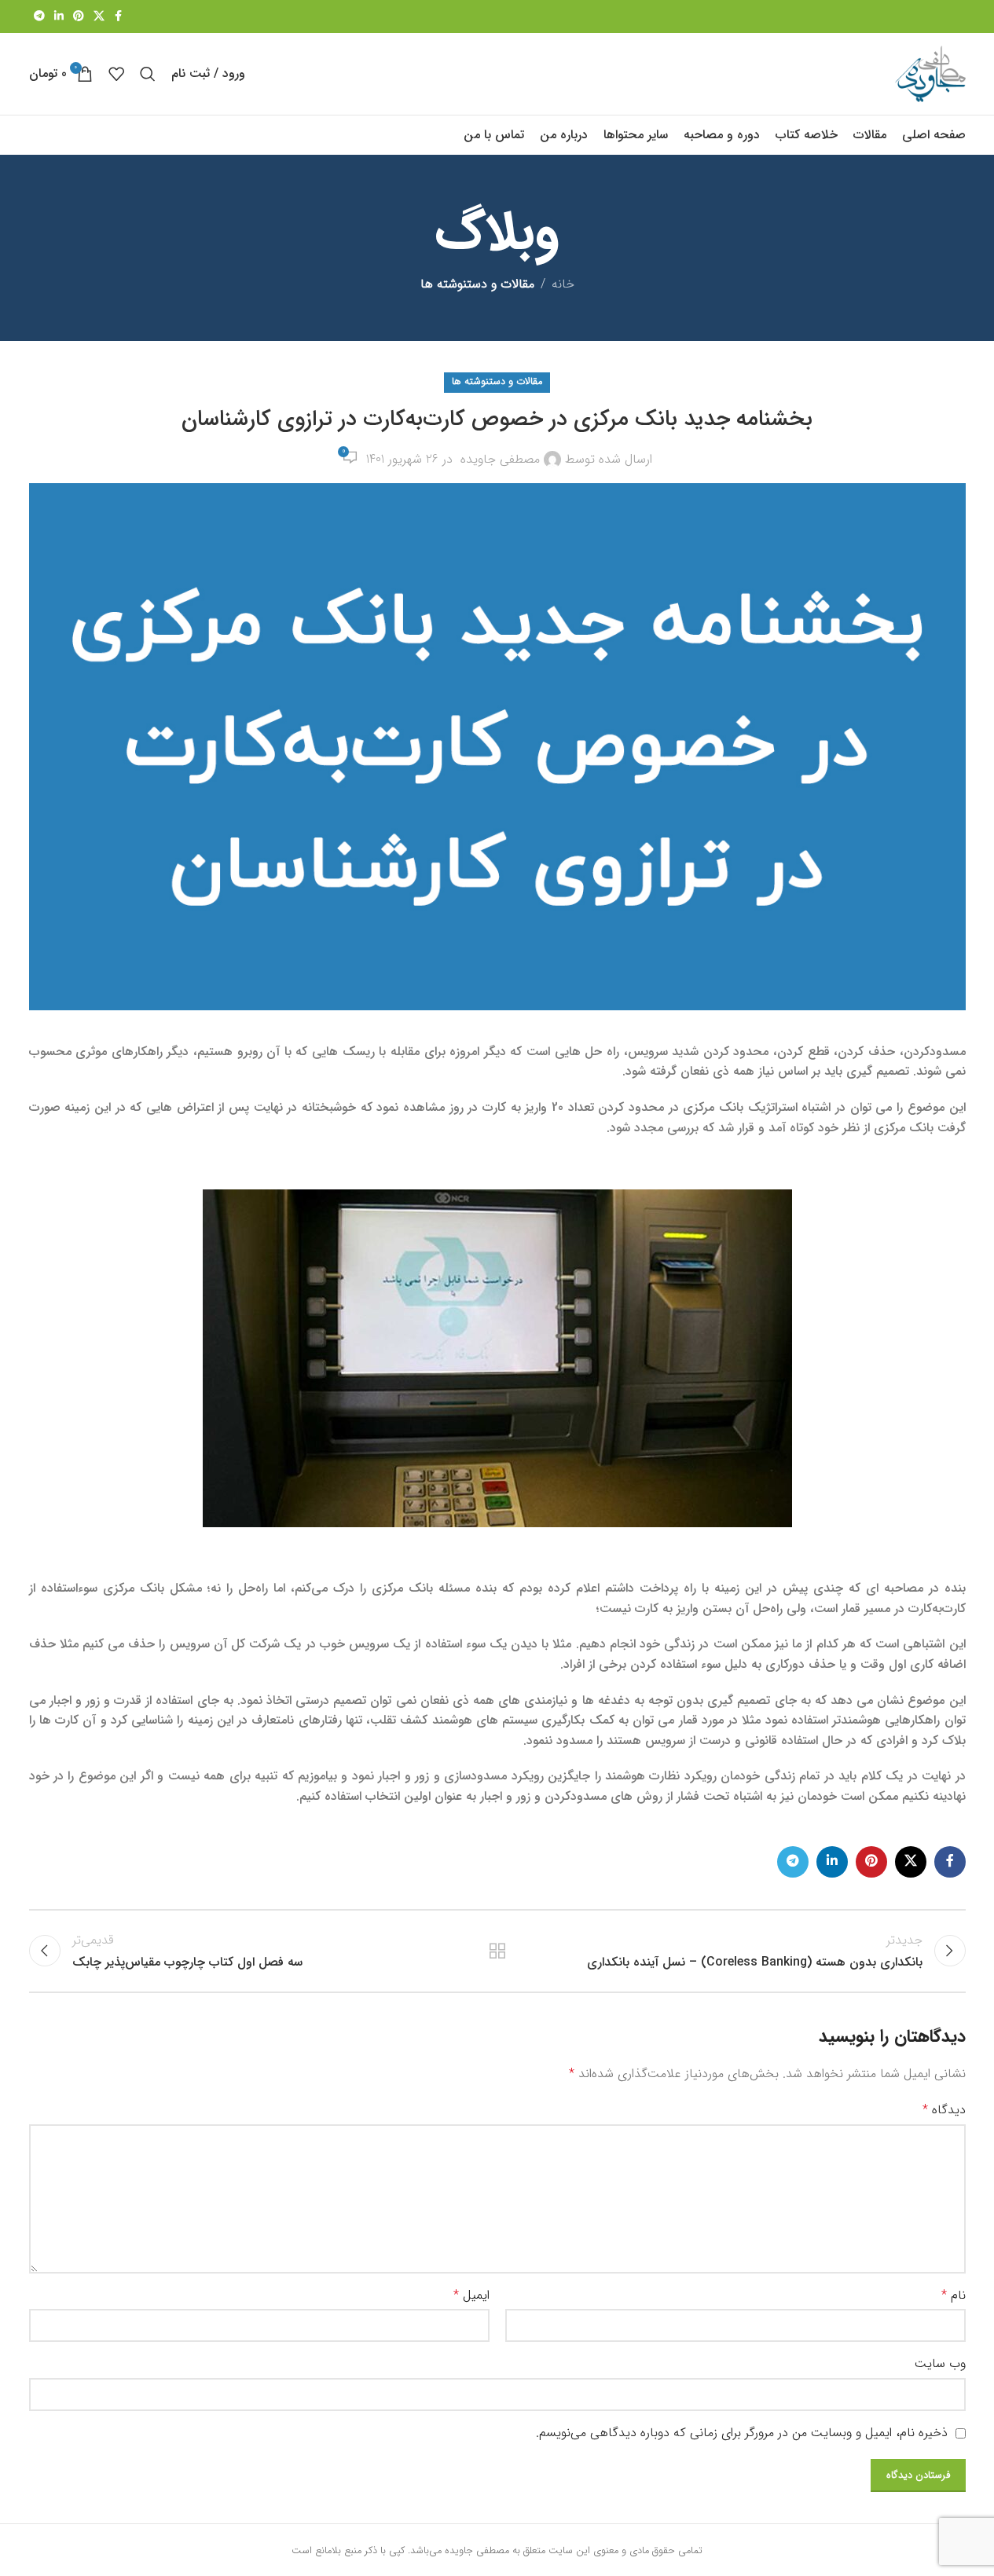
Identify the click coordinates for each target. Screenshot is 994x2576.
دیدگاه (944, 2110)
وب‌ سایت (940, 2363)
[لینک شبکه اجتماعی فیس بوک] (119, 16)
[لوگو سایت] (930, 73)
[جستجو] (148, 74)
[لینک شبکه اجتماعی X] (99, 16)
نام (954, 2295)
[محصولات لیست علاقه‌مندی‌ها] (116, 74)
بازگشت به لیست (497, 1951)
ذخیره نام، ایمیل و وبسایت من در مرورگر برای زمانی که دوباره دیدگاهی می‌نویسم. (742, 2433)
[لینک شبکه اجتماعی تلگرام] (39, 16)
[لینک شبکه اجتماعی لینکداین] (59, 16)
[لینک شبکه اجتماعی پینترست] (79, 16)
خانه (563, 284)
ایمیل (471, 2295)
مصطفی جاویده (500, 459)
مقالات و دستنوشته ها (477, 284)
